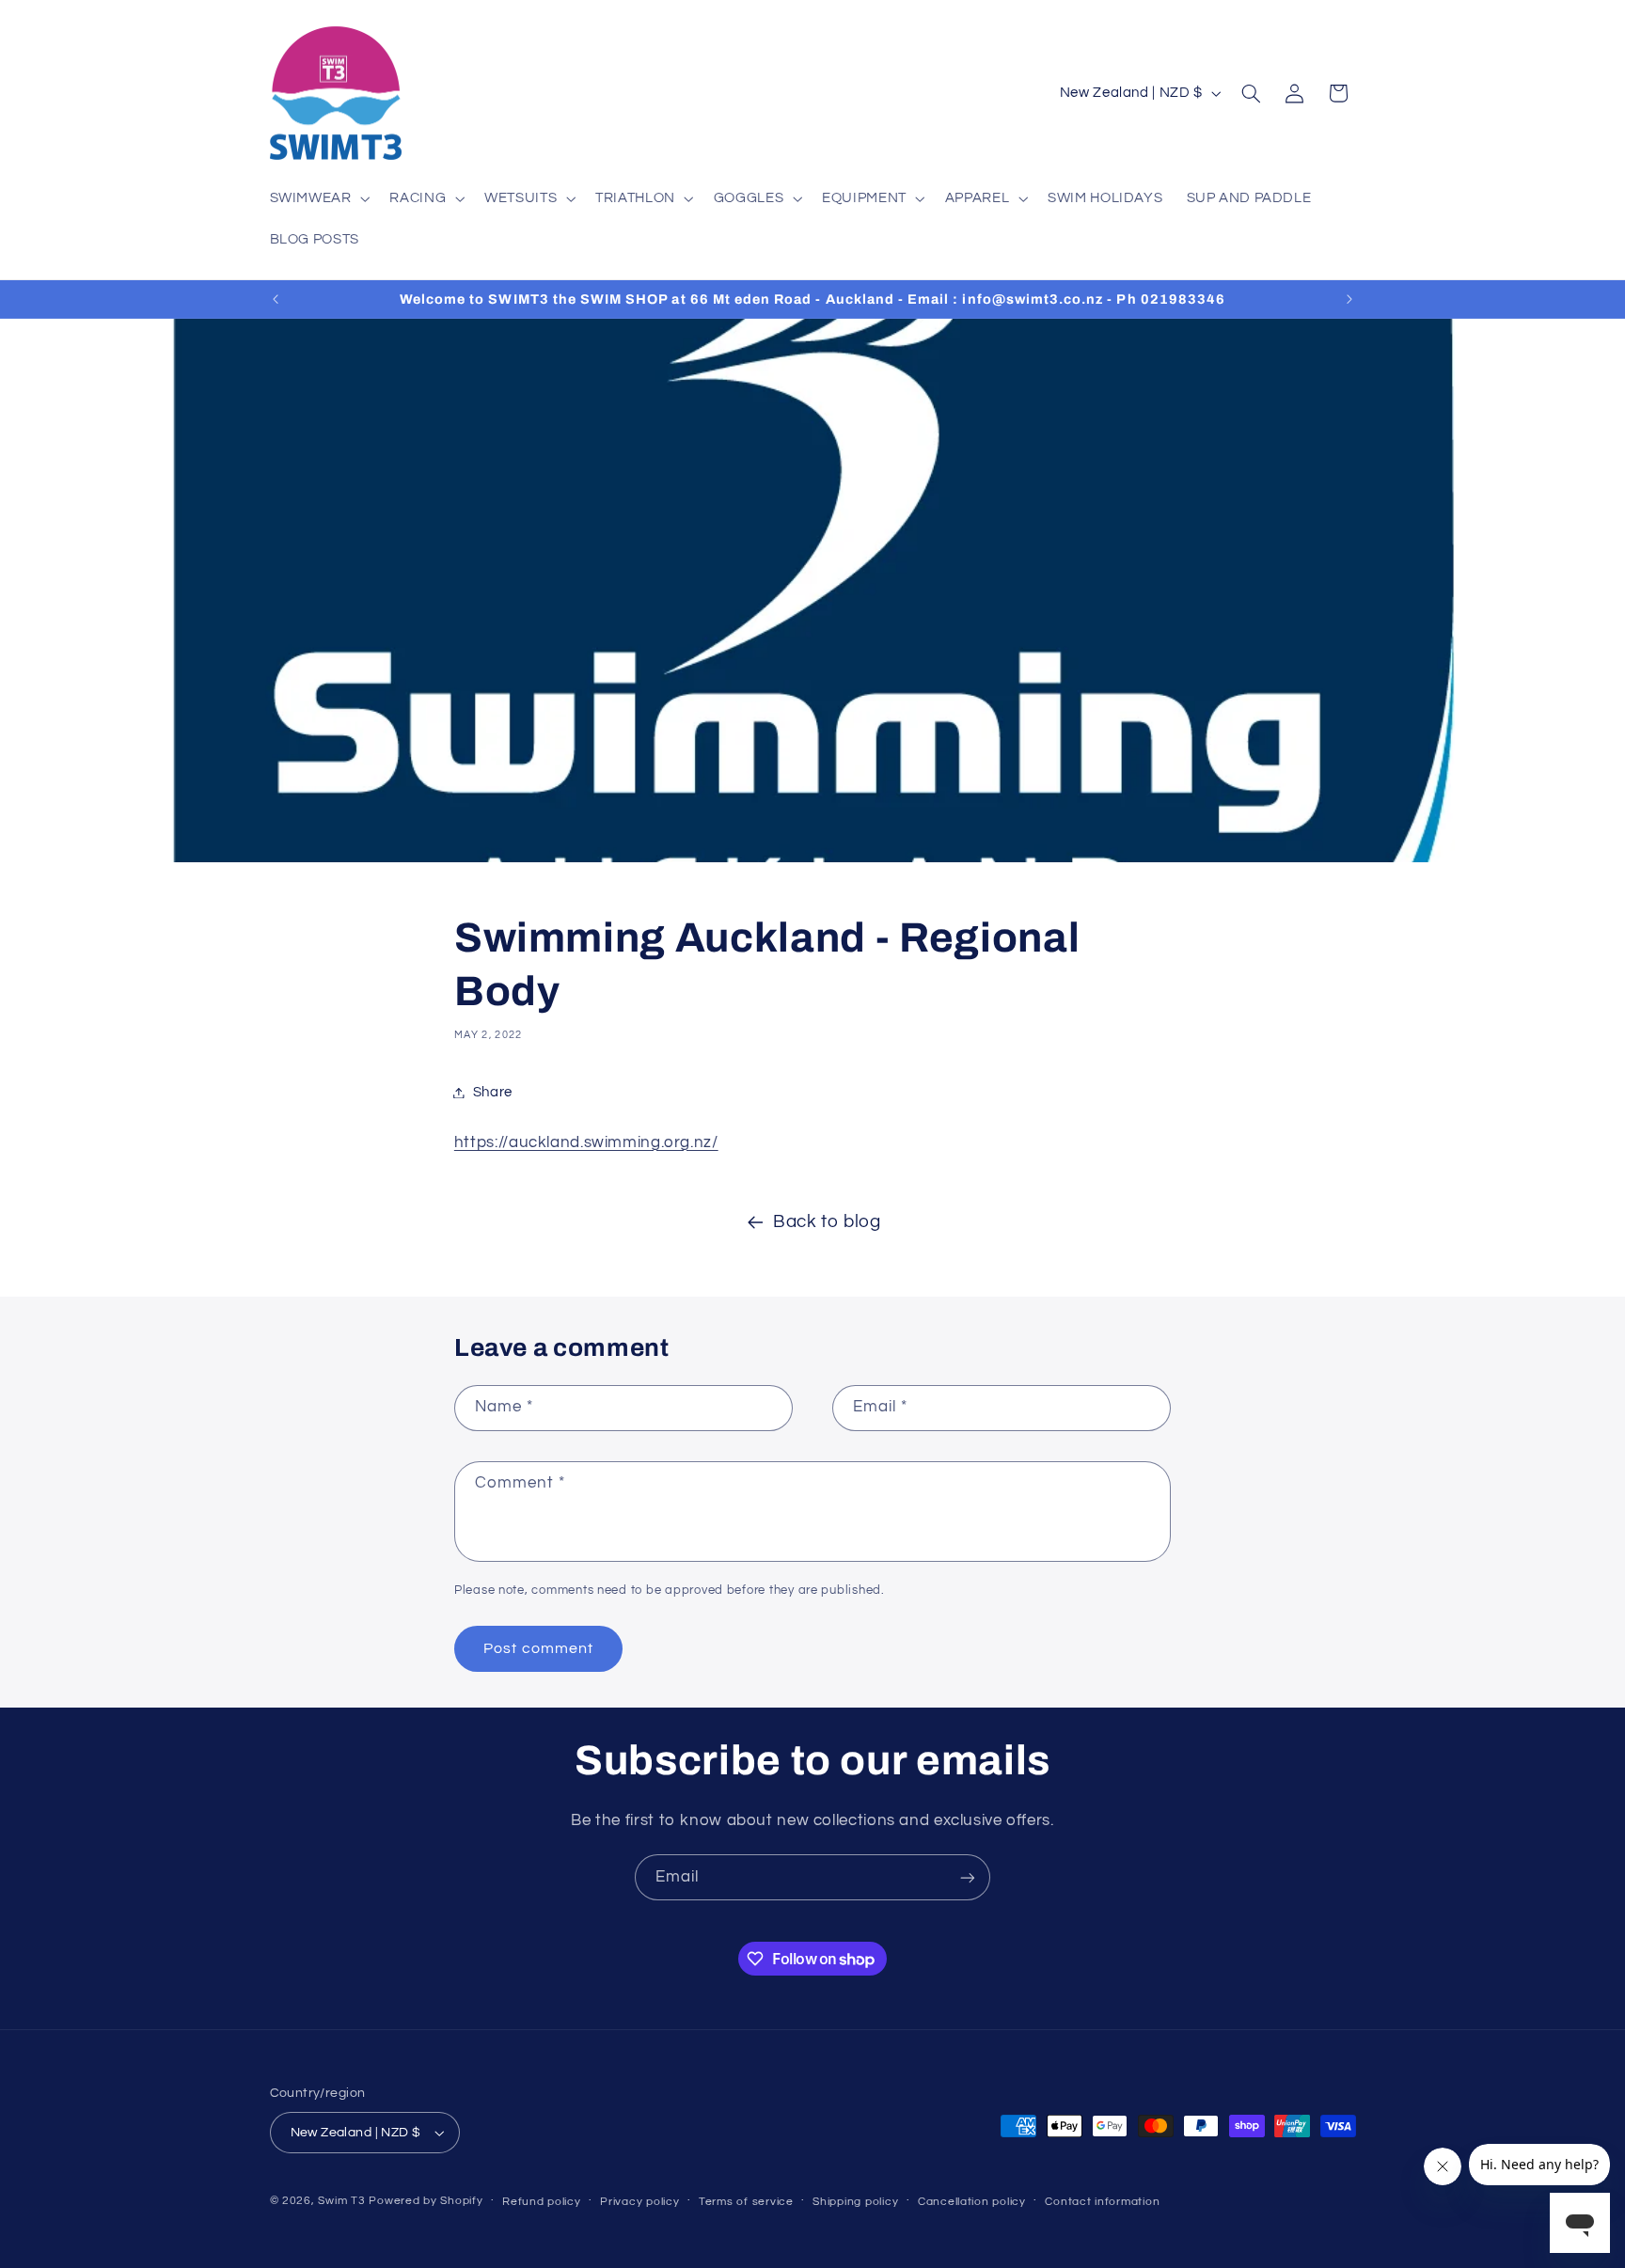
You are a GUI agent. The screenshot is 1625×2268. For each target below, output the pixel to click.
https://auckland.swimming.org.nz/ (586, 1142)
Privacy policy (639, 2202)
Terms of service (746, 2202)
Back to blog (827, 1222)
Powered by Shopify (426, 2201)
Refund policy (542, 2202)
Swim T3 (341, 2201)
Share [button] (493, 1092)
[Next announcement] (1349, 299)
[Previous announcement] (276, 299)
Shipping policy (855, 2202)
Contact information (1102, 2202)
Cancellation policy (972, 2202)
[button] (318, 198)
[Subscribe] (968, 1877)
